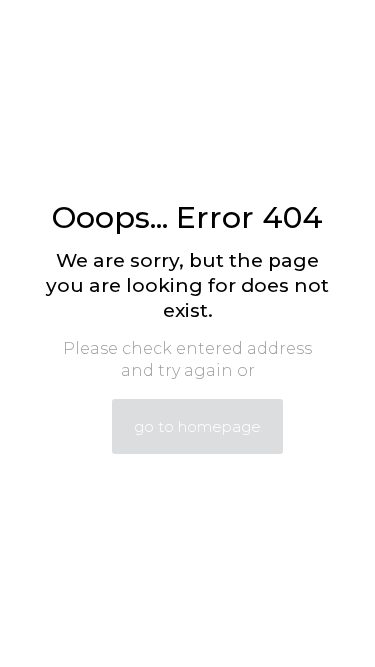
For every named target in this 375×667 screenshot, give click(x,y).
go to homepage (197, 426)
